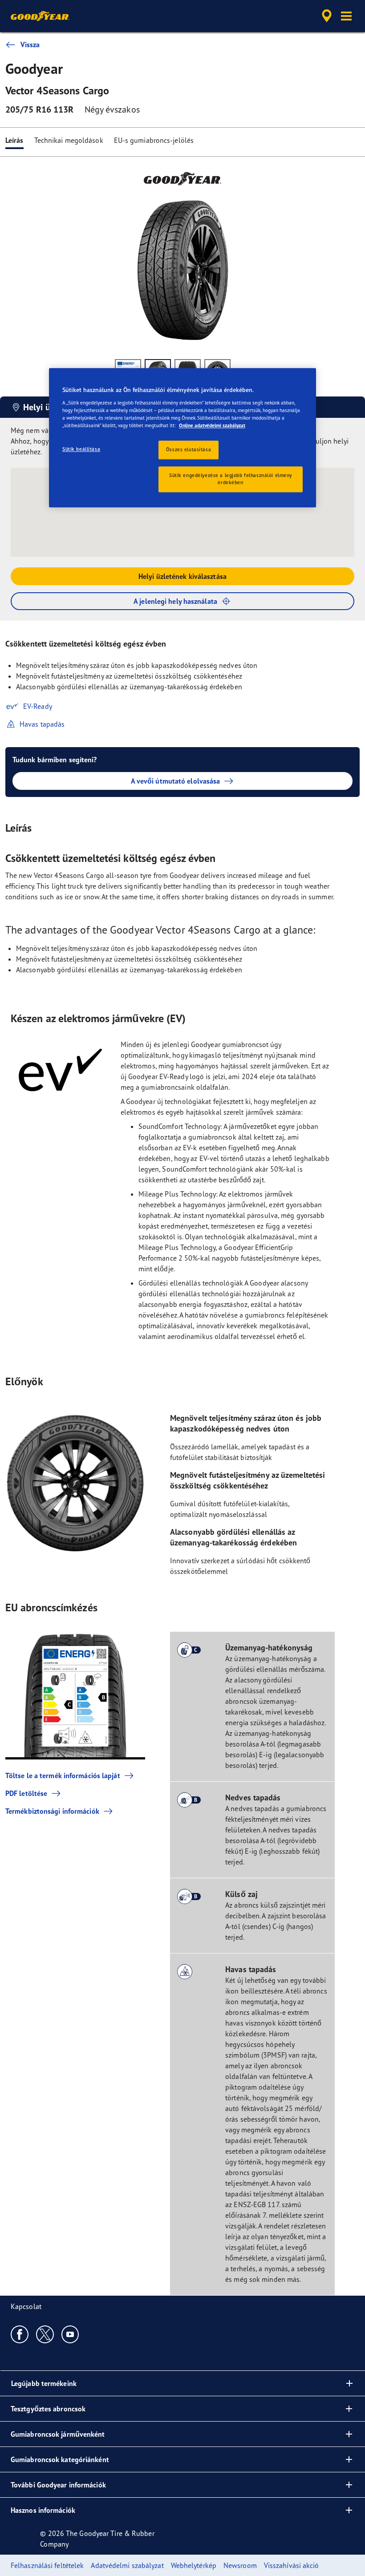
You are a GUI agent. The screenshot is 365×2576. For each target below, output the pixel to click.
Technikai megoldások (69, 140)
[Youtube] (71, 2334)
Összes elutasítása (189, 450)
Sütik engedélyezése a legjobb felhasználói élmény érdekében (231, 479)
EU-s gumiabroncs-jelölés (154, 140)
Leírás (14, 140)
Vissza (30, 44)
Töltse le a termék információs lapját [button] (63, 1775)
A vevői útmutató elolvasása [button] (176, 781)
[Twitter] (45, 2334)
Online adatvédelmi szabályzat (212, 425)
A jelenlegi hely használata (175, 601)
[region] (182, 438)
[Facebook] (20, 2334)
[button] (346, 16)
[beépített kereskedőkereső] (325, 16)
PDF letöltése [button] (26, 1793)
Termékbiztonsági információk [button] (52, 1811)
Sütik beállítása (81, 449)
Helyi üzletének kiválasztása (182, 576)
